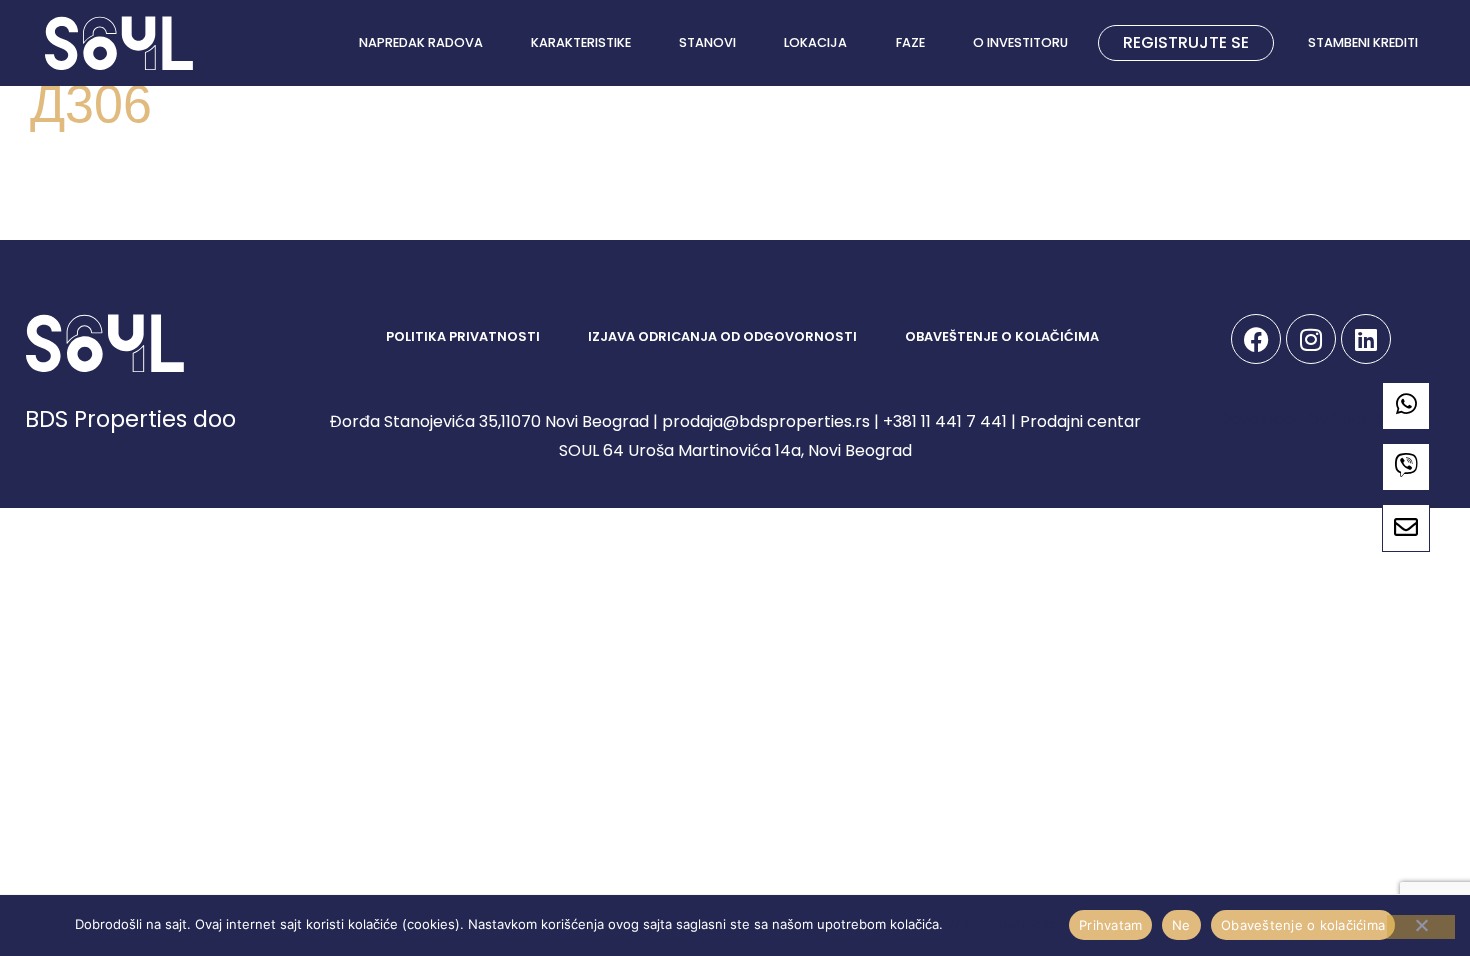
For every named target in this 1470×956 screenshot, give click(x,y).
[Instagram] (1311, 339)
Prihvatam (1110, 924)
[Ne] (1421, 927)
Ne (1181, 924)
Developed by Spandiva (1311, 418)
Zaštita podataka (1003, 924)
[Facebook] (1256, 339)
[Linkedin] (1366, 339)
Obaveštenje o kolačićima (1303, 924)
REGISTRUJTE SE (1186, 42)
